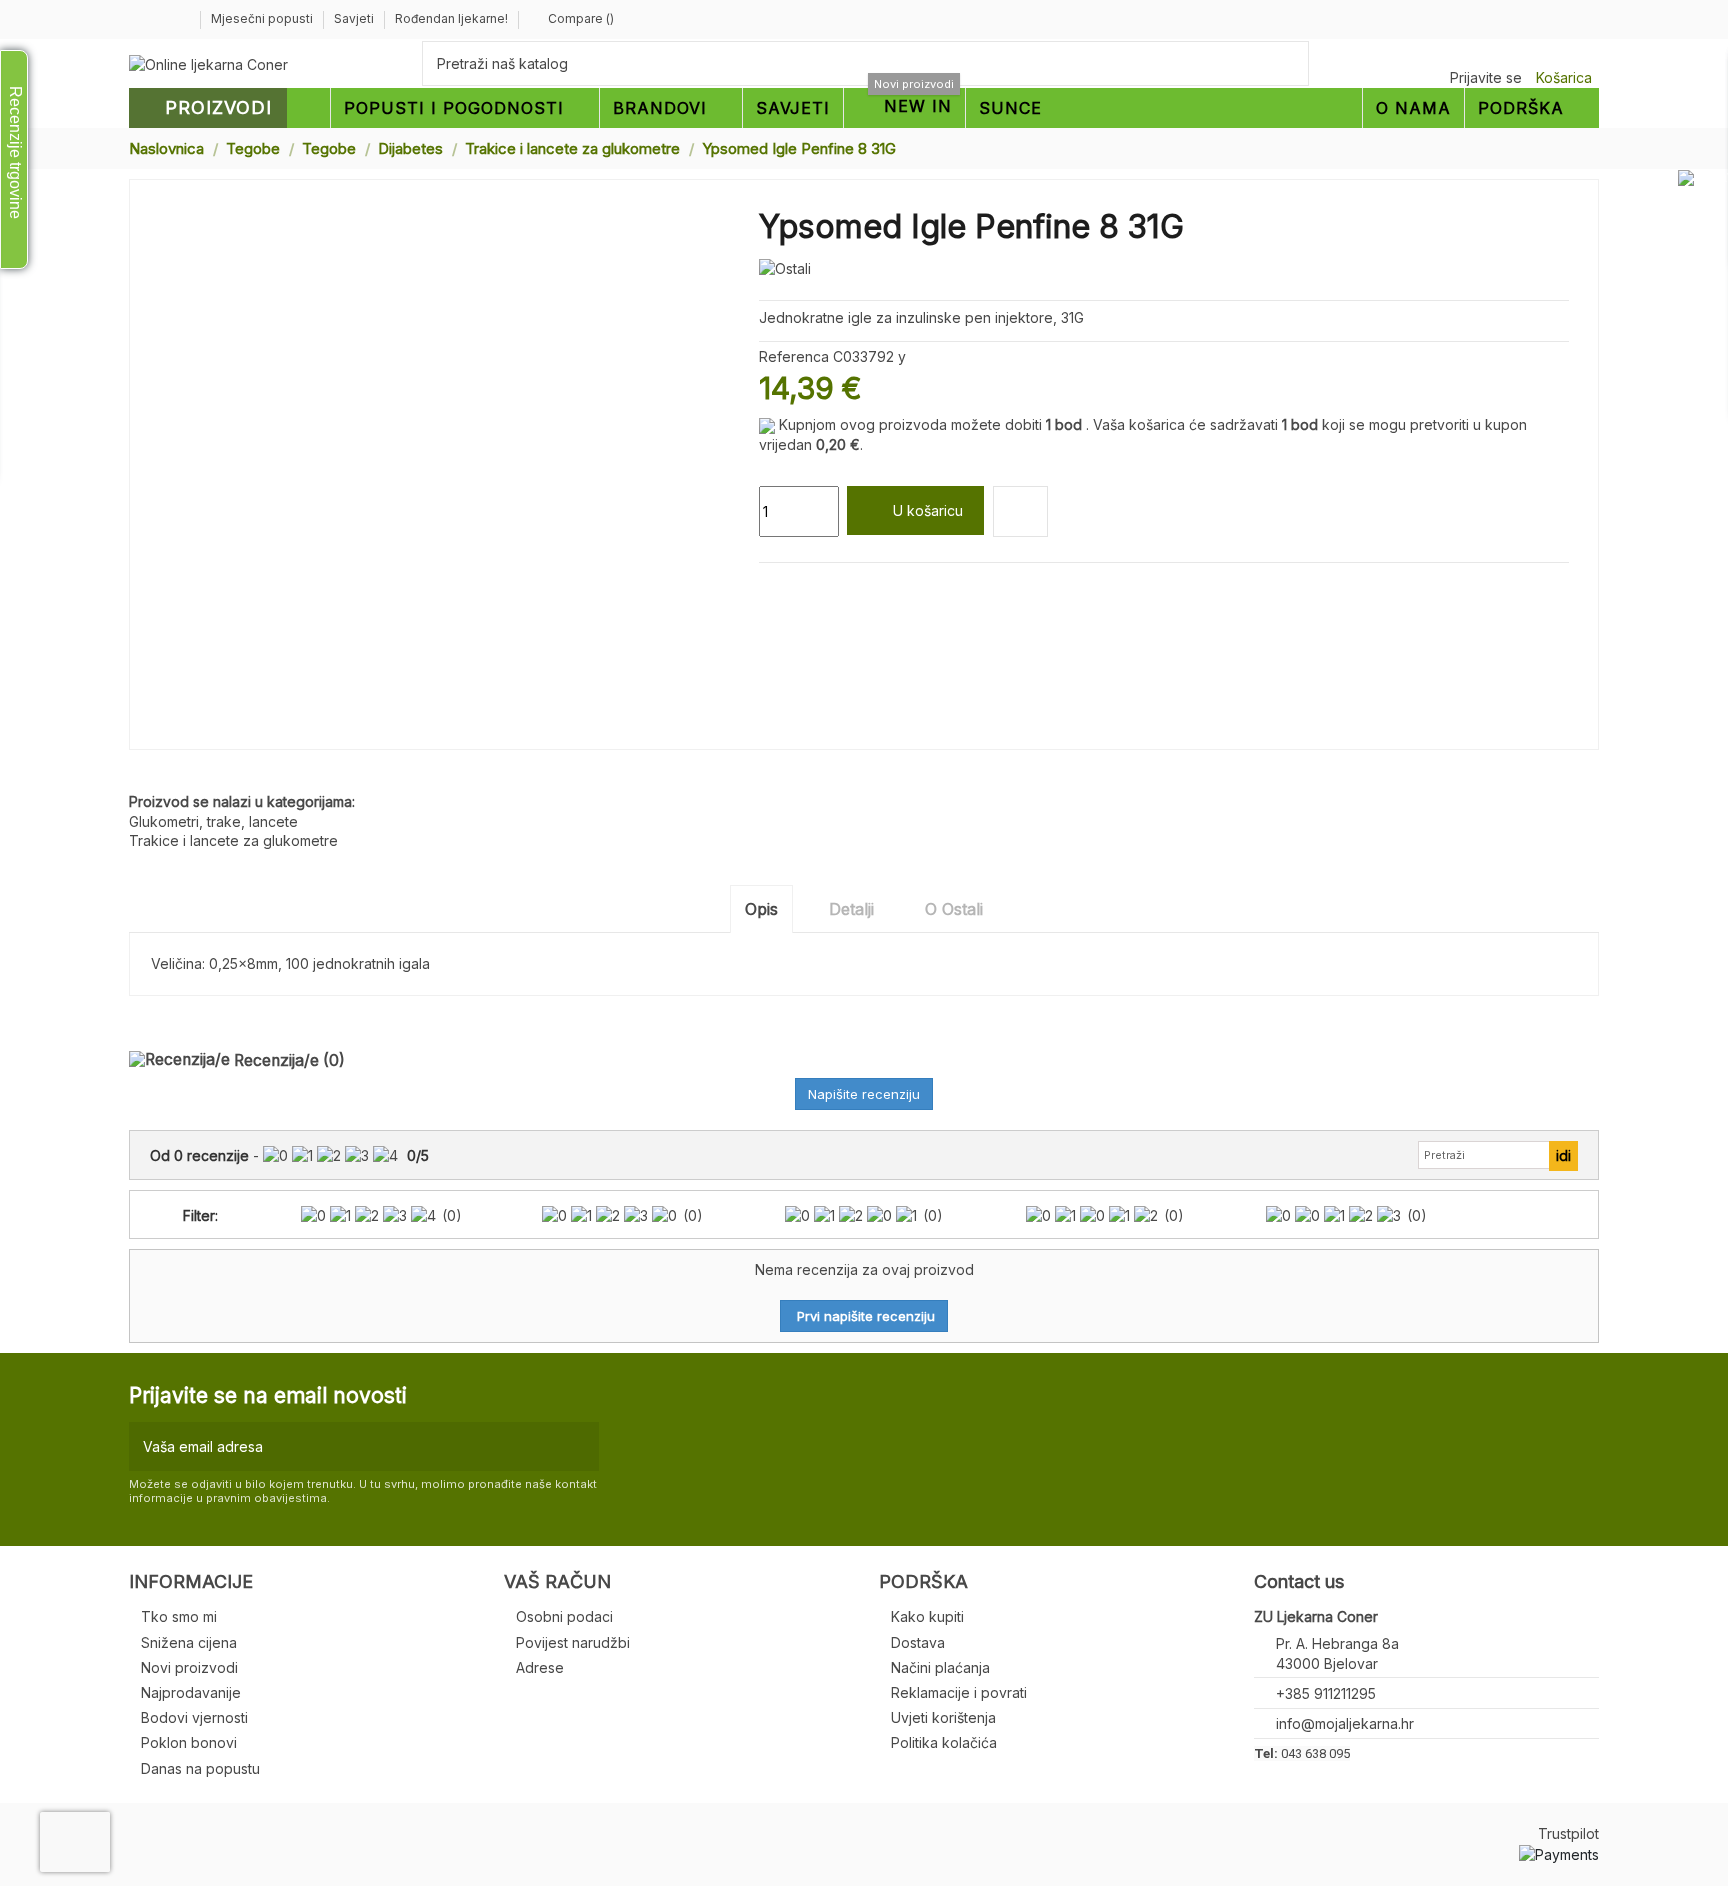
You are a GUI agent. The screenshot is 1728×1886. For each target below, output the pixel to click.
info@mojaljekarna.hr (1345, 1723)
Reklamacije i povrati (959, 1692)
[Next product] (1591, 147)
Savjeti (355, 18)
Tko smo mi (179, 1616)
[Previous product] (1572, 147)
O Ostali (954, 909)
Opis (761, 909)
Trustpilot (1568, 1833)
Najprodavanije (191, 1692)
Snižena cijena (189, 1642)
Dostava (918, 1642)
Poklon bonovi (189, 1742)
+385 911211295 (1326, 1693)
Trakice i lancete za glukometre (233, 840)
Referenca (794, 356)
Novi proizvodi (189, 1667)
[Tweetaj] (792, 586)
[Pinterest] (815, 586)
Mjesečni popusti (263, 18)
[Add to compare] (1020, 511)
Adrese (540, 1667)
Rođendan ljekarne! (451, 18)
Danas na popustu (200, 1768)
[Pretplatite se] (579, 1446)
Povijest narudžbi (573, 1642)
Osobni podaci (564, 1616)
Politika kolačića (944, 1742)
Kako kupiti (927, 1616)
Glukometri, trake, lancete (213, 821)
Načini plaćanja (940, 1667)
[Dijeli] (768, 586)
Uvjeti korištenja (943, 1717)
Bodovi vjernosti (194, 1717)
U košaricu (928, 510)
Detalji (851, 909)
